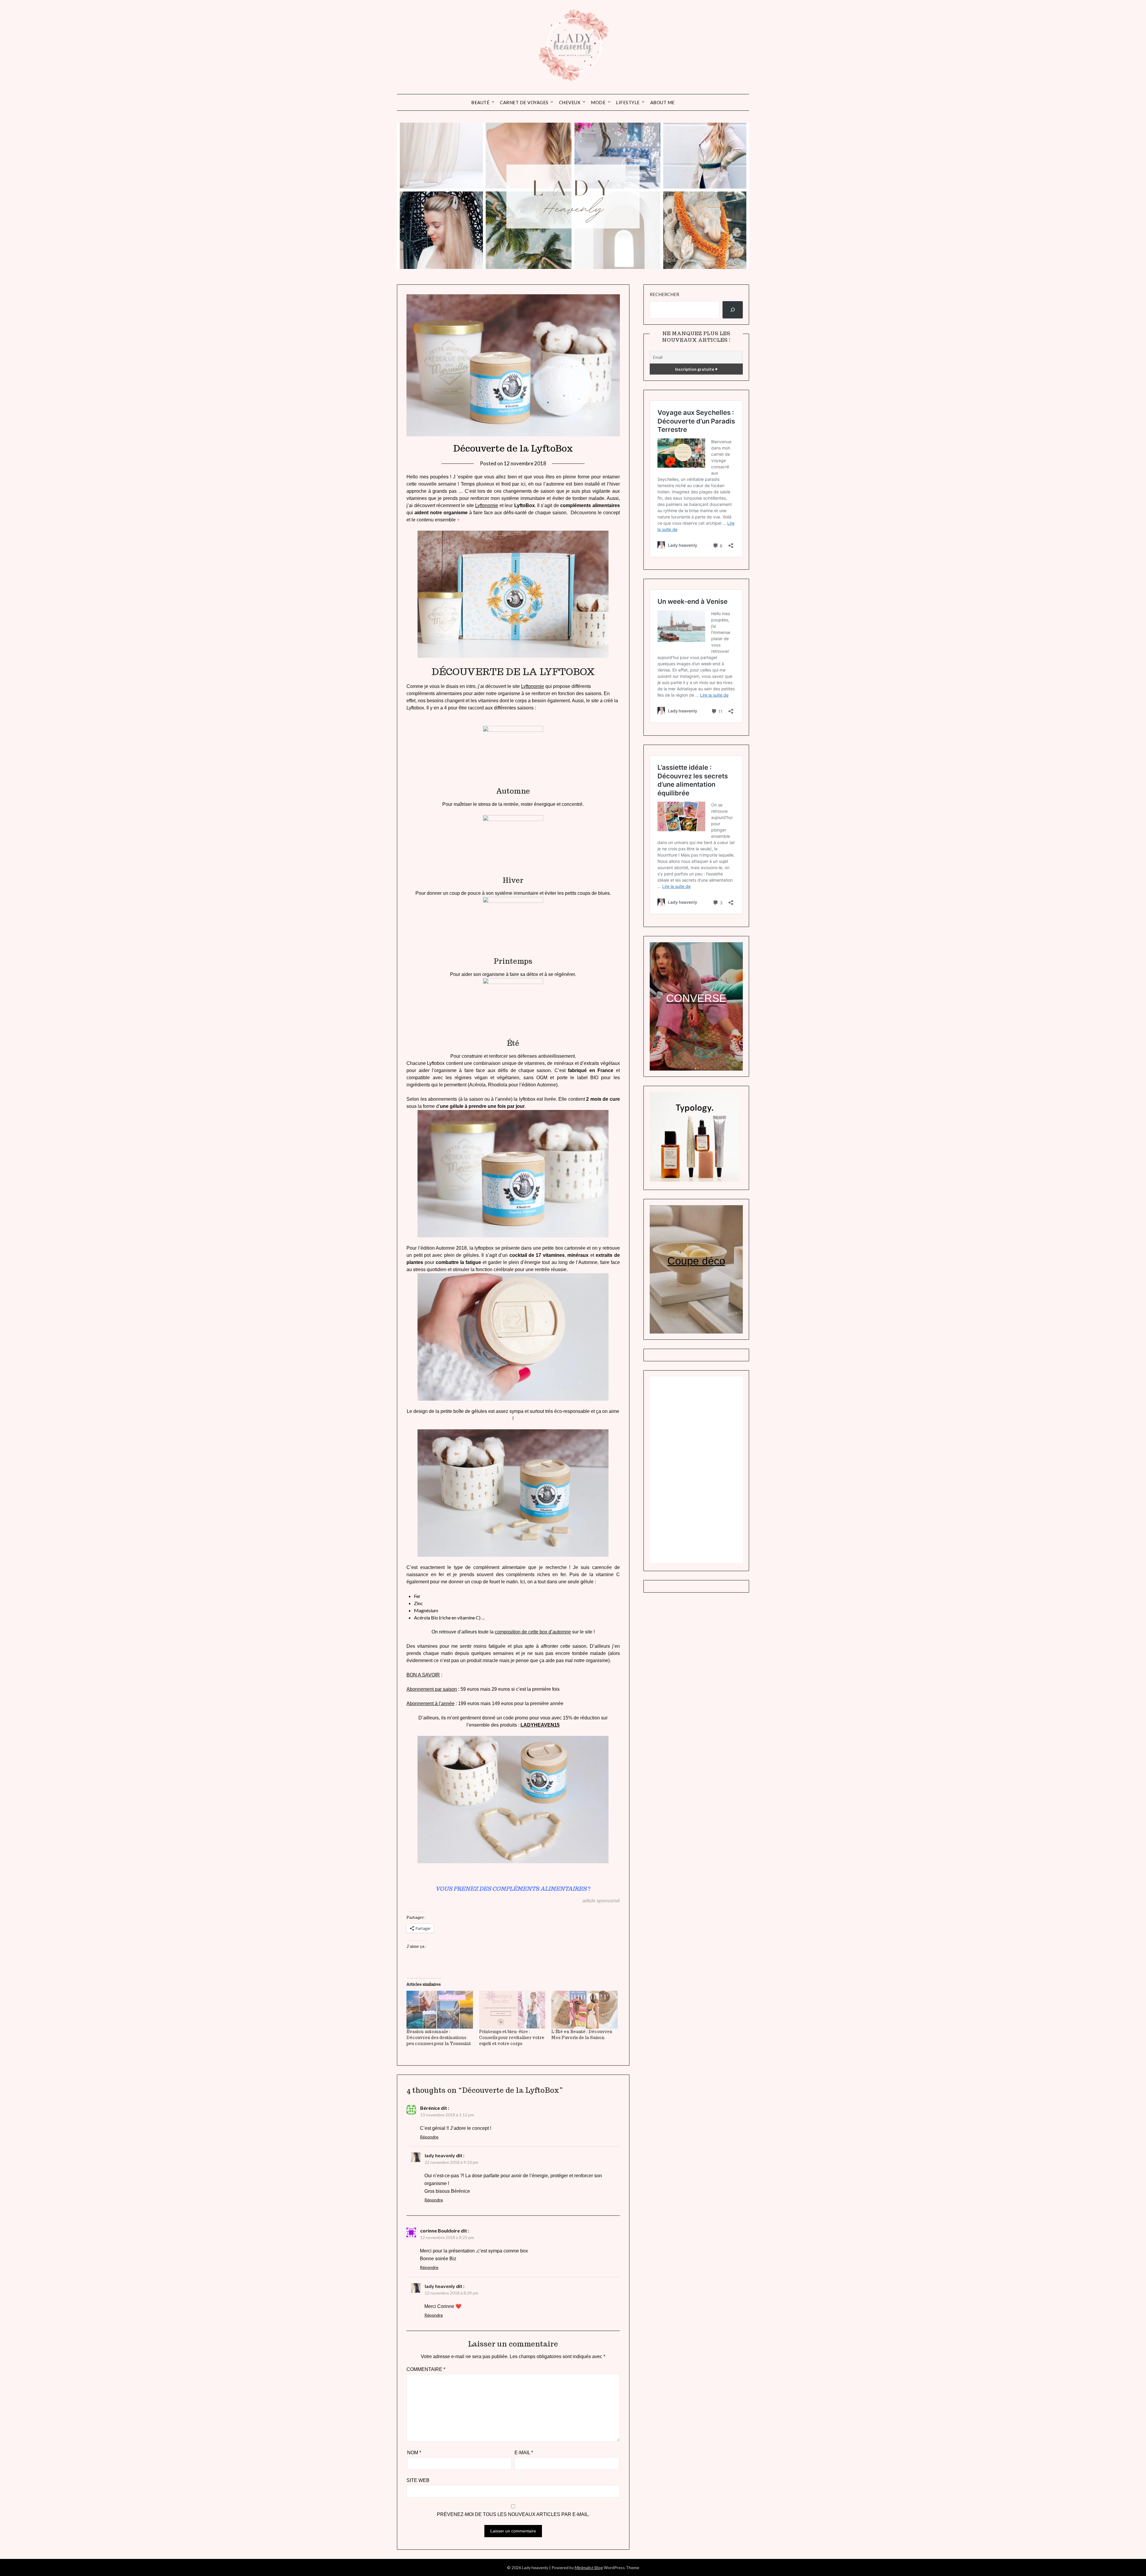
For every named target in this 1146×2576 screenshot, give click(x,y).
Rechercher (664, 294)
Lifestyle (628, 102)
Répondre (429, 2137)
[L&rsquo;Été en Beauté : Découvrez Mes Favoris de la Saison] (584, 2010)
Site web (418, 2480)
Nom (414, 2453)
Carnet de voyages (524, 102)
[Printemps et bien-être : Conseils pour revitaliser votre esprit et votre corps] (512, 2010)
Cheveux (570, 102)
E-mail (524, 2453)
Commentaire (426, 2369)
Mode (598, 102)
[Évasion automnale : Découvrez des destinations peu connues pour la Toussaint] (440, 2010)
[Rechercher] (733, 310)
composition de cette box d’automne (533, 1632)
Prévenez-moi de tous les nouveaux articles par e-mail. (513, 2514)
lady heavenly (440, 2155)
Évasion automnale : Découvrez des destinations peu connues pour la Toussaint (440, 2038)
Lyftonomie (487, 505)
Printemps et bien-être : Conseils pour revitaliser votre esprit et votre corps (512, 2038)
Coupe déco (696, 1261)
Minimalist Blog (589, 2567)
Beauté (480, 102)
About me (663, 102)
